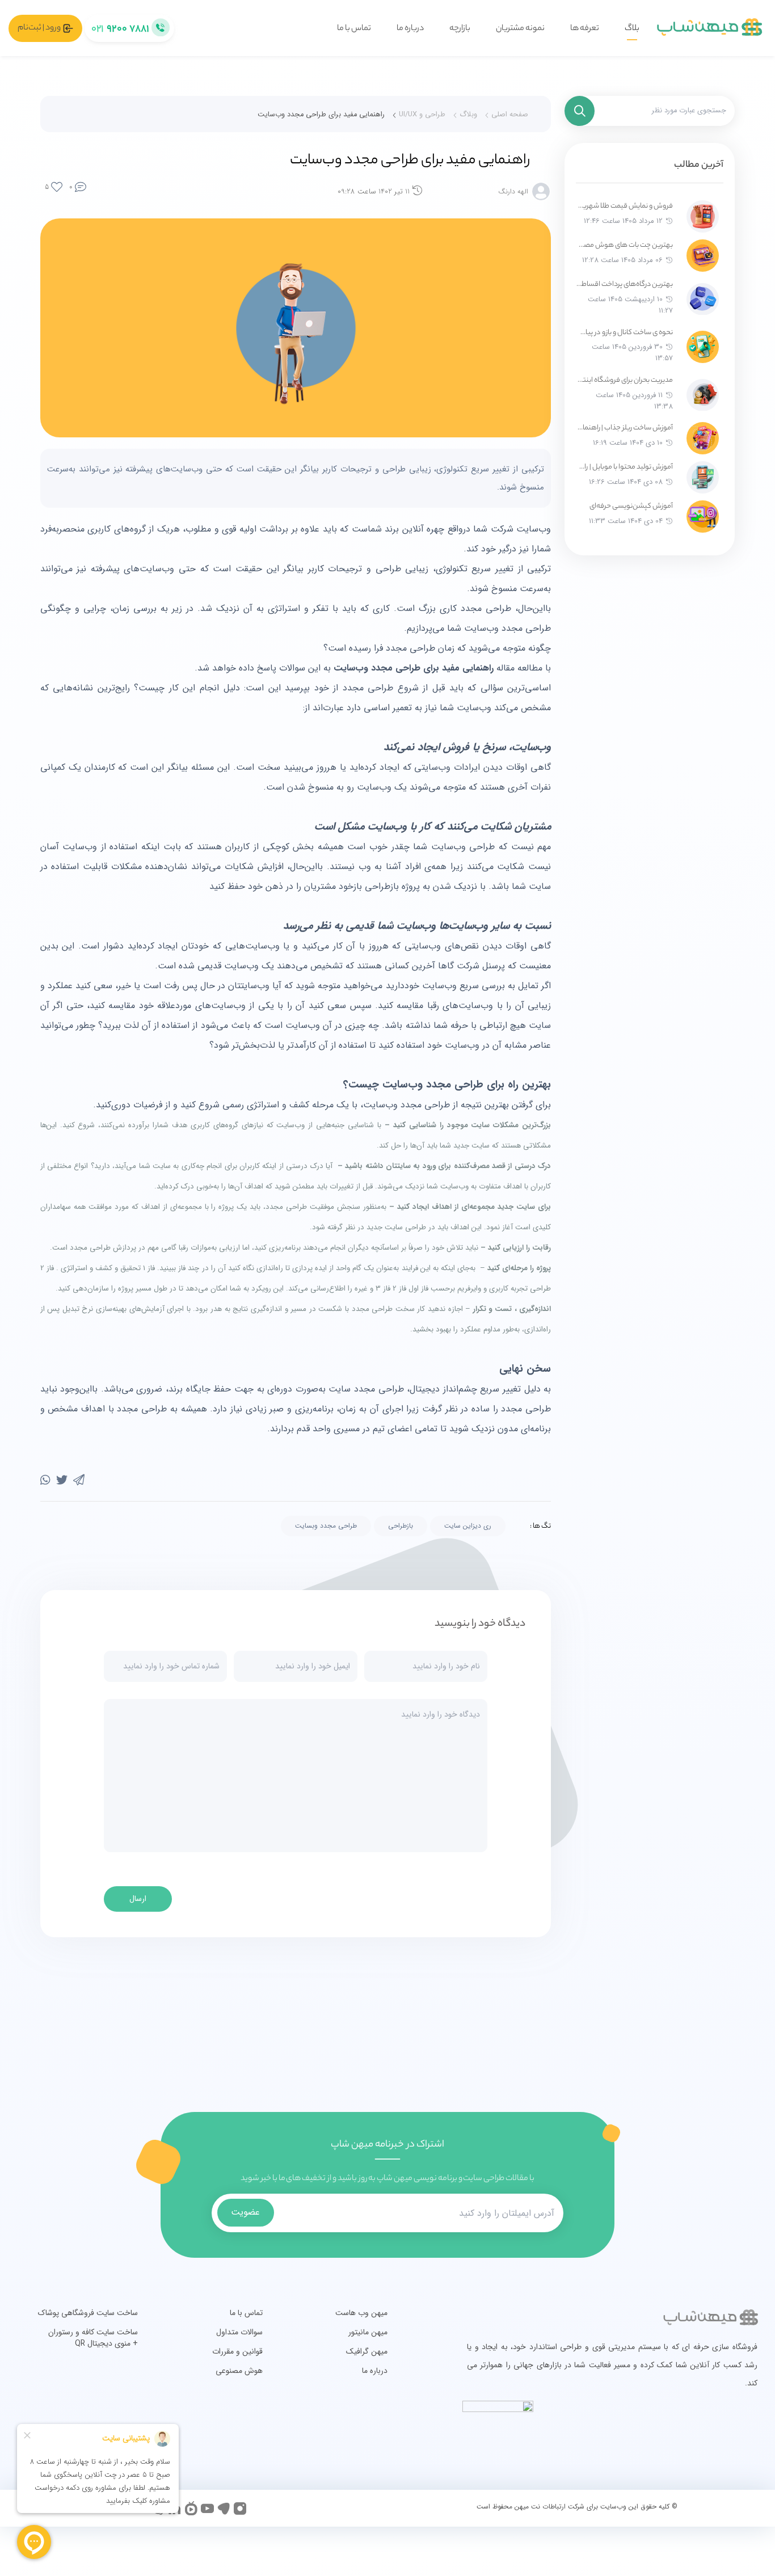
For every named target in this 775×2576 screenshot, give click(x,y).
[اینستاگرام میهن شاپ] (240, 2508)
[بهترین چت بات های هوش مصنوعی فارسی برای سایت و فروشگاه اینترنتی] (703, 256)
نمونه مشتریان (520, 29)
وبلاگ (468, 115)
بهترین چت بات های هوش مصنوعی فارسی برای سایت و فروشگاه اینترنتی (624, 245)
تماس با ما (354, 29)
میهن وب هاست (361, 2313)
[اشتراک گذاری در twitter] (62, 1481)
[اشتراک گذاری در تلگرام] (79, 1481)
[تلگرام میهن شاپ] (224, 2508)
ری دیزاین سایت (468, 1526)
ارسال (138, 1899)
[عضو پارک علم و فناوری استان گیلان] (694, 2434)
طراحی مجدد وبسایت (326, 1526)
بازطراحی (401, 1526)
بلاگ (632, 29)
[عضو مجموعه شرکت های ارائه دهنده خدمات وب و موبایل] (668, 2434)
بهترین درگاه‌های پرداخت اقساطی (624, 284)
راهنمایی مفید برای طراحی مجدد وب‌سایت (321, 115)
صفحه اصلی (510, 115)
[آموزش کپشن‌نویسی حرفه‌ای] (703, 517)
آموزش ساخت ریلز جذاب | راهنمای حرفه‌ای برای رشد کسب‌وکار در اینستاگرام (624, 428)
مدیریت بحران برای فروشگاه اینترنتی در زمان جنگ (624, 380)
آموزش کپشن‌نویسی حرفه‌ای (631, 506)
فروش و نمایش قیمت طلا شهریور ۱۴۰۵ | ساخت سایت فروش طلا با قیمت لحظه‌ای (624, 206)
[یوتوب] (207, 2508)
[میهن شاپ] (710, 28)
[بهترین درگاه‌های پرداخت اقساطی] (703, 299)
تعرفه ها (585, 29)
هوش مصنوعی (239, 2371)
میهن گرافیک (367, 2351)
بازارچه (460, 29)
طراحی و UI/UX (422, 115)
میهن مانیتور (368, 2332)
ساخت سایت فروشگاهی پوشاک (88, 2313)
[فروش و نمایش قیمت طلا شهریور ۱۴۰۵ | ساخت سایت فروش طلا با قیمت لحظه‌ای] (703, 216)
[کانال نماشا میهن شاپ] (191, 2508)
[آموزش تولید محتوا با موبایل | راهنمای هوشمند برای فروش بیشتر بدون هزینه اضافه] (703, 477)
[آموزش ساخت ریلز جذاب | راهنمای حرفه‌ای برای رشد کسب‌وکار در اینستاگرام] (703, 438)
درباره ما (410, 29)
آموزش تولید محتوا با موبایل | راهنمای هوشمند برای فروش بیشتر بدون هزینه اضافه (624, 467)
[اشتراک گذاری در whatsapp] (45, 1481)
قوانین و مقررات (237, 2351)
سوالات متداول (239, 2332)
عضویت (245, 2212)
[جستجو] (580, 111)
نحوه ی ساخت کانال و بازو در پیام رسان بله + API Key (624, 333)
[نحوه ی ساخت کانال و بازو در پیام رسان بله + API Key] (703, 347)
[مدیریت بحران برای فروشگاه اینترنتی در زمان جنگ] (703, 395)
